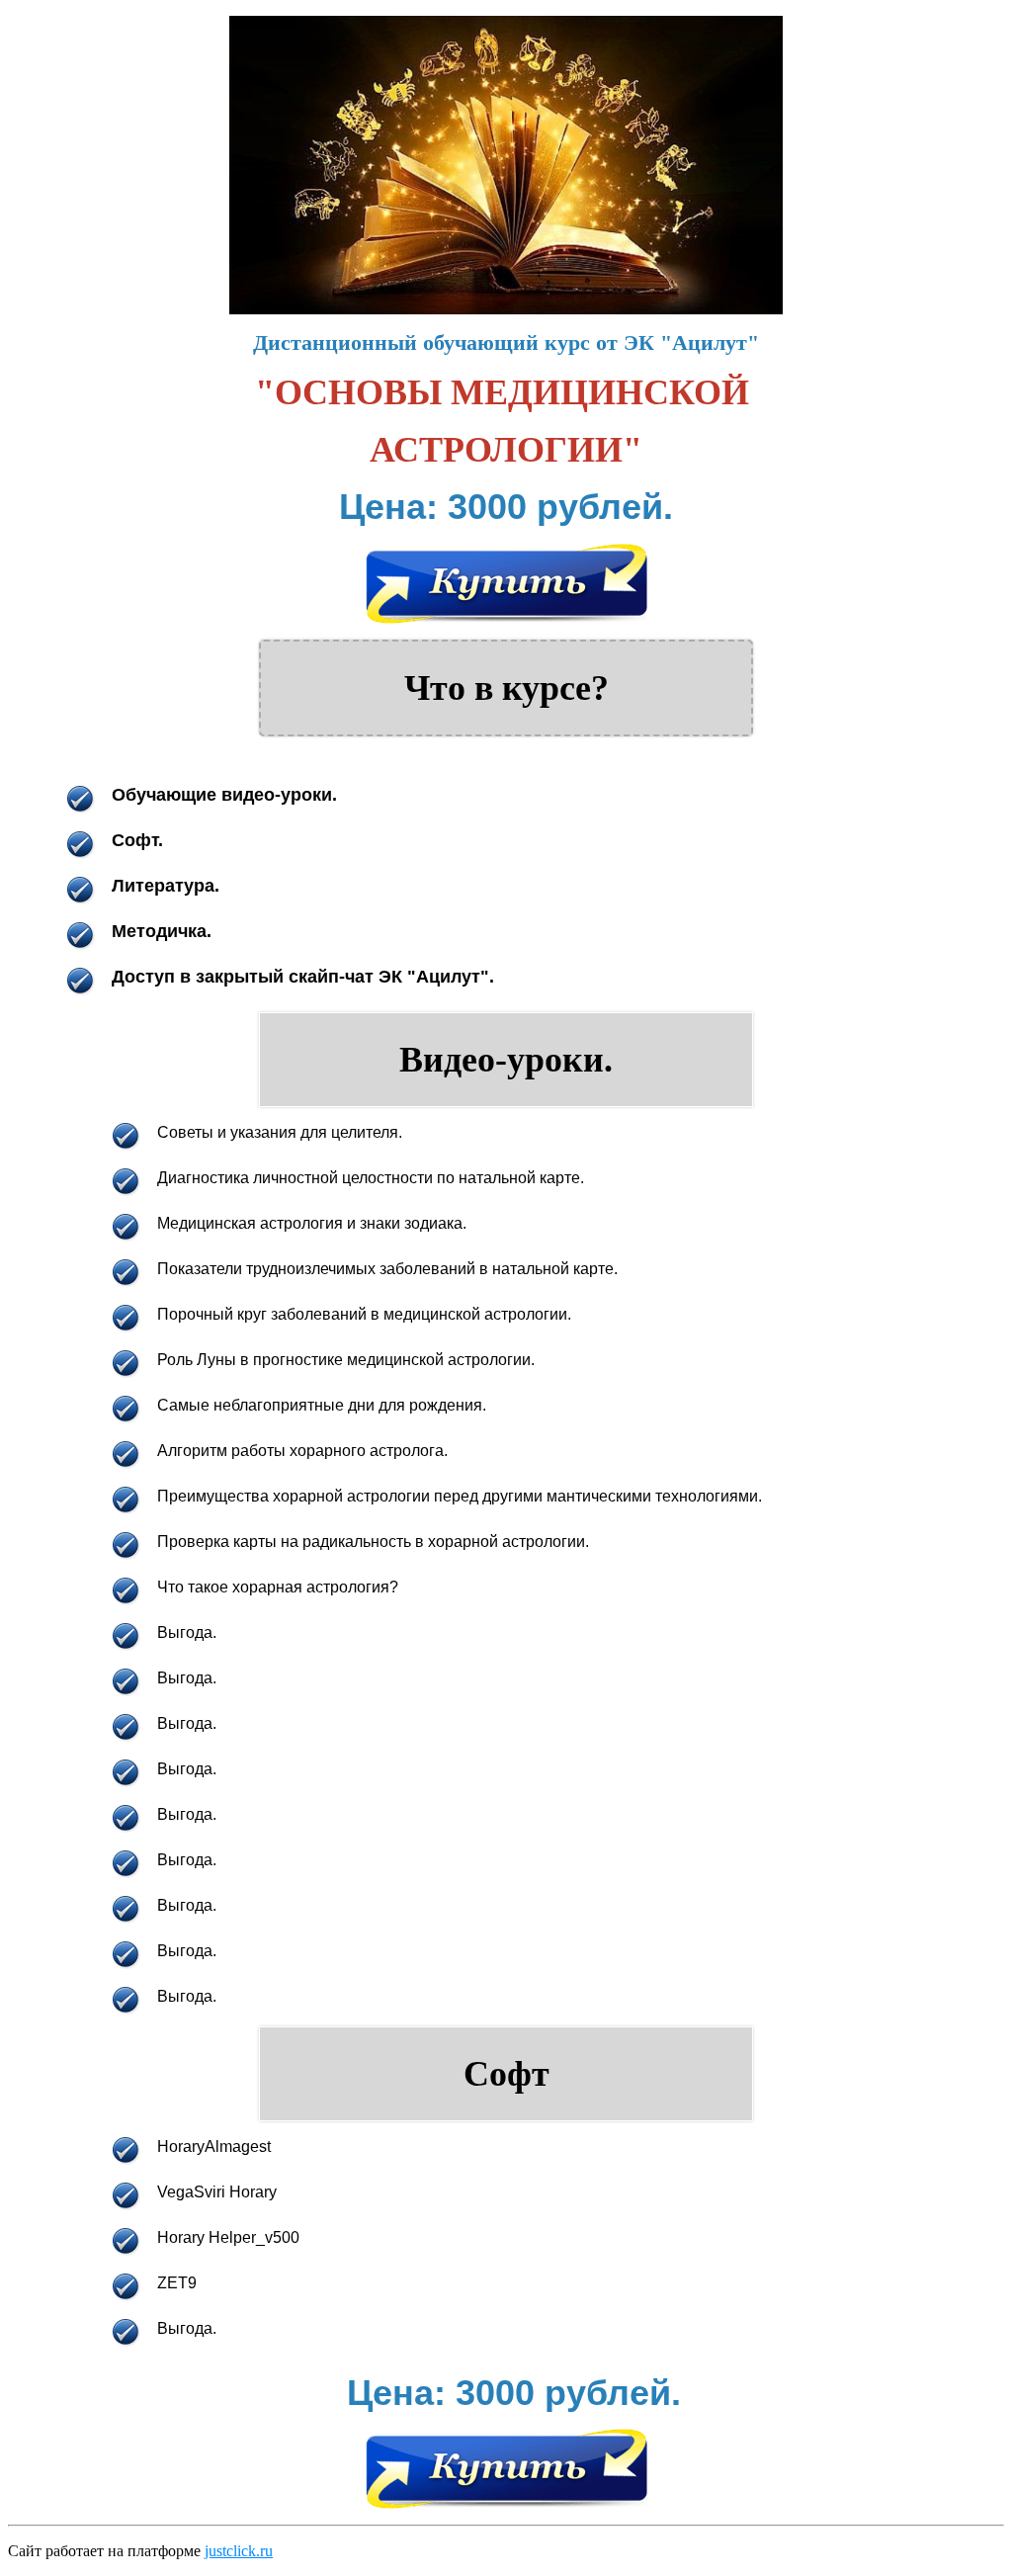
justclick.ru (239, 2551)
